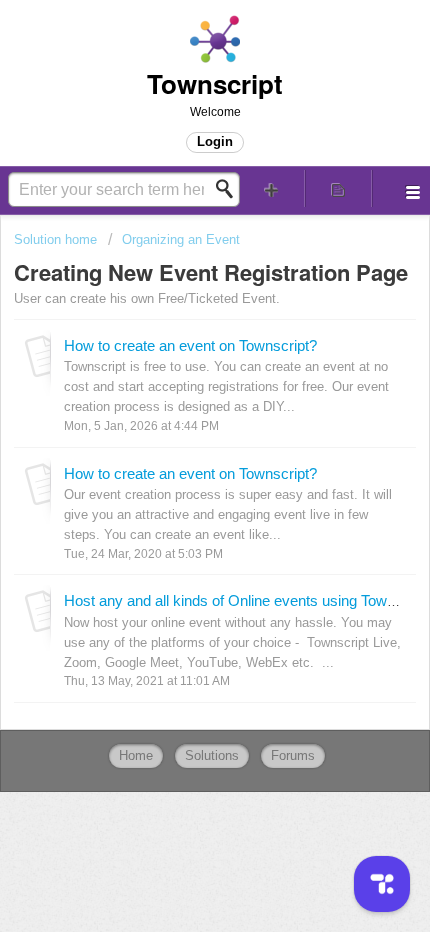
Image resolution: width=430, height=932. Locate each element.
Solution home (57, 239)
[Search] (230, 189)
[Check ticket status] (338, 188)
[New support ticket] (271, 188)
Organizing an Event (181, 239)
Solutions (212, 755)
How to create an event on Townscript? (190, 345)
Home (136, 755)
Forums (293, 755)
